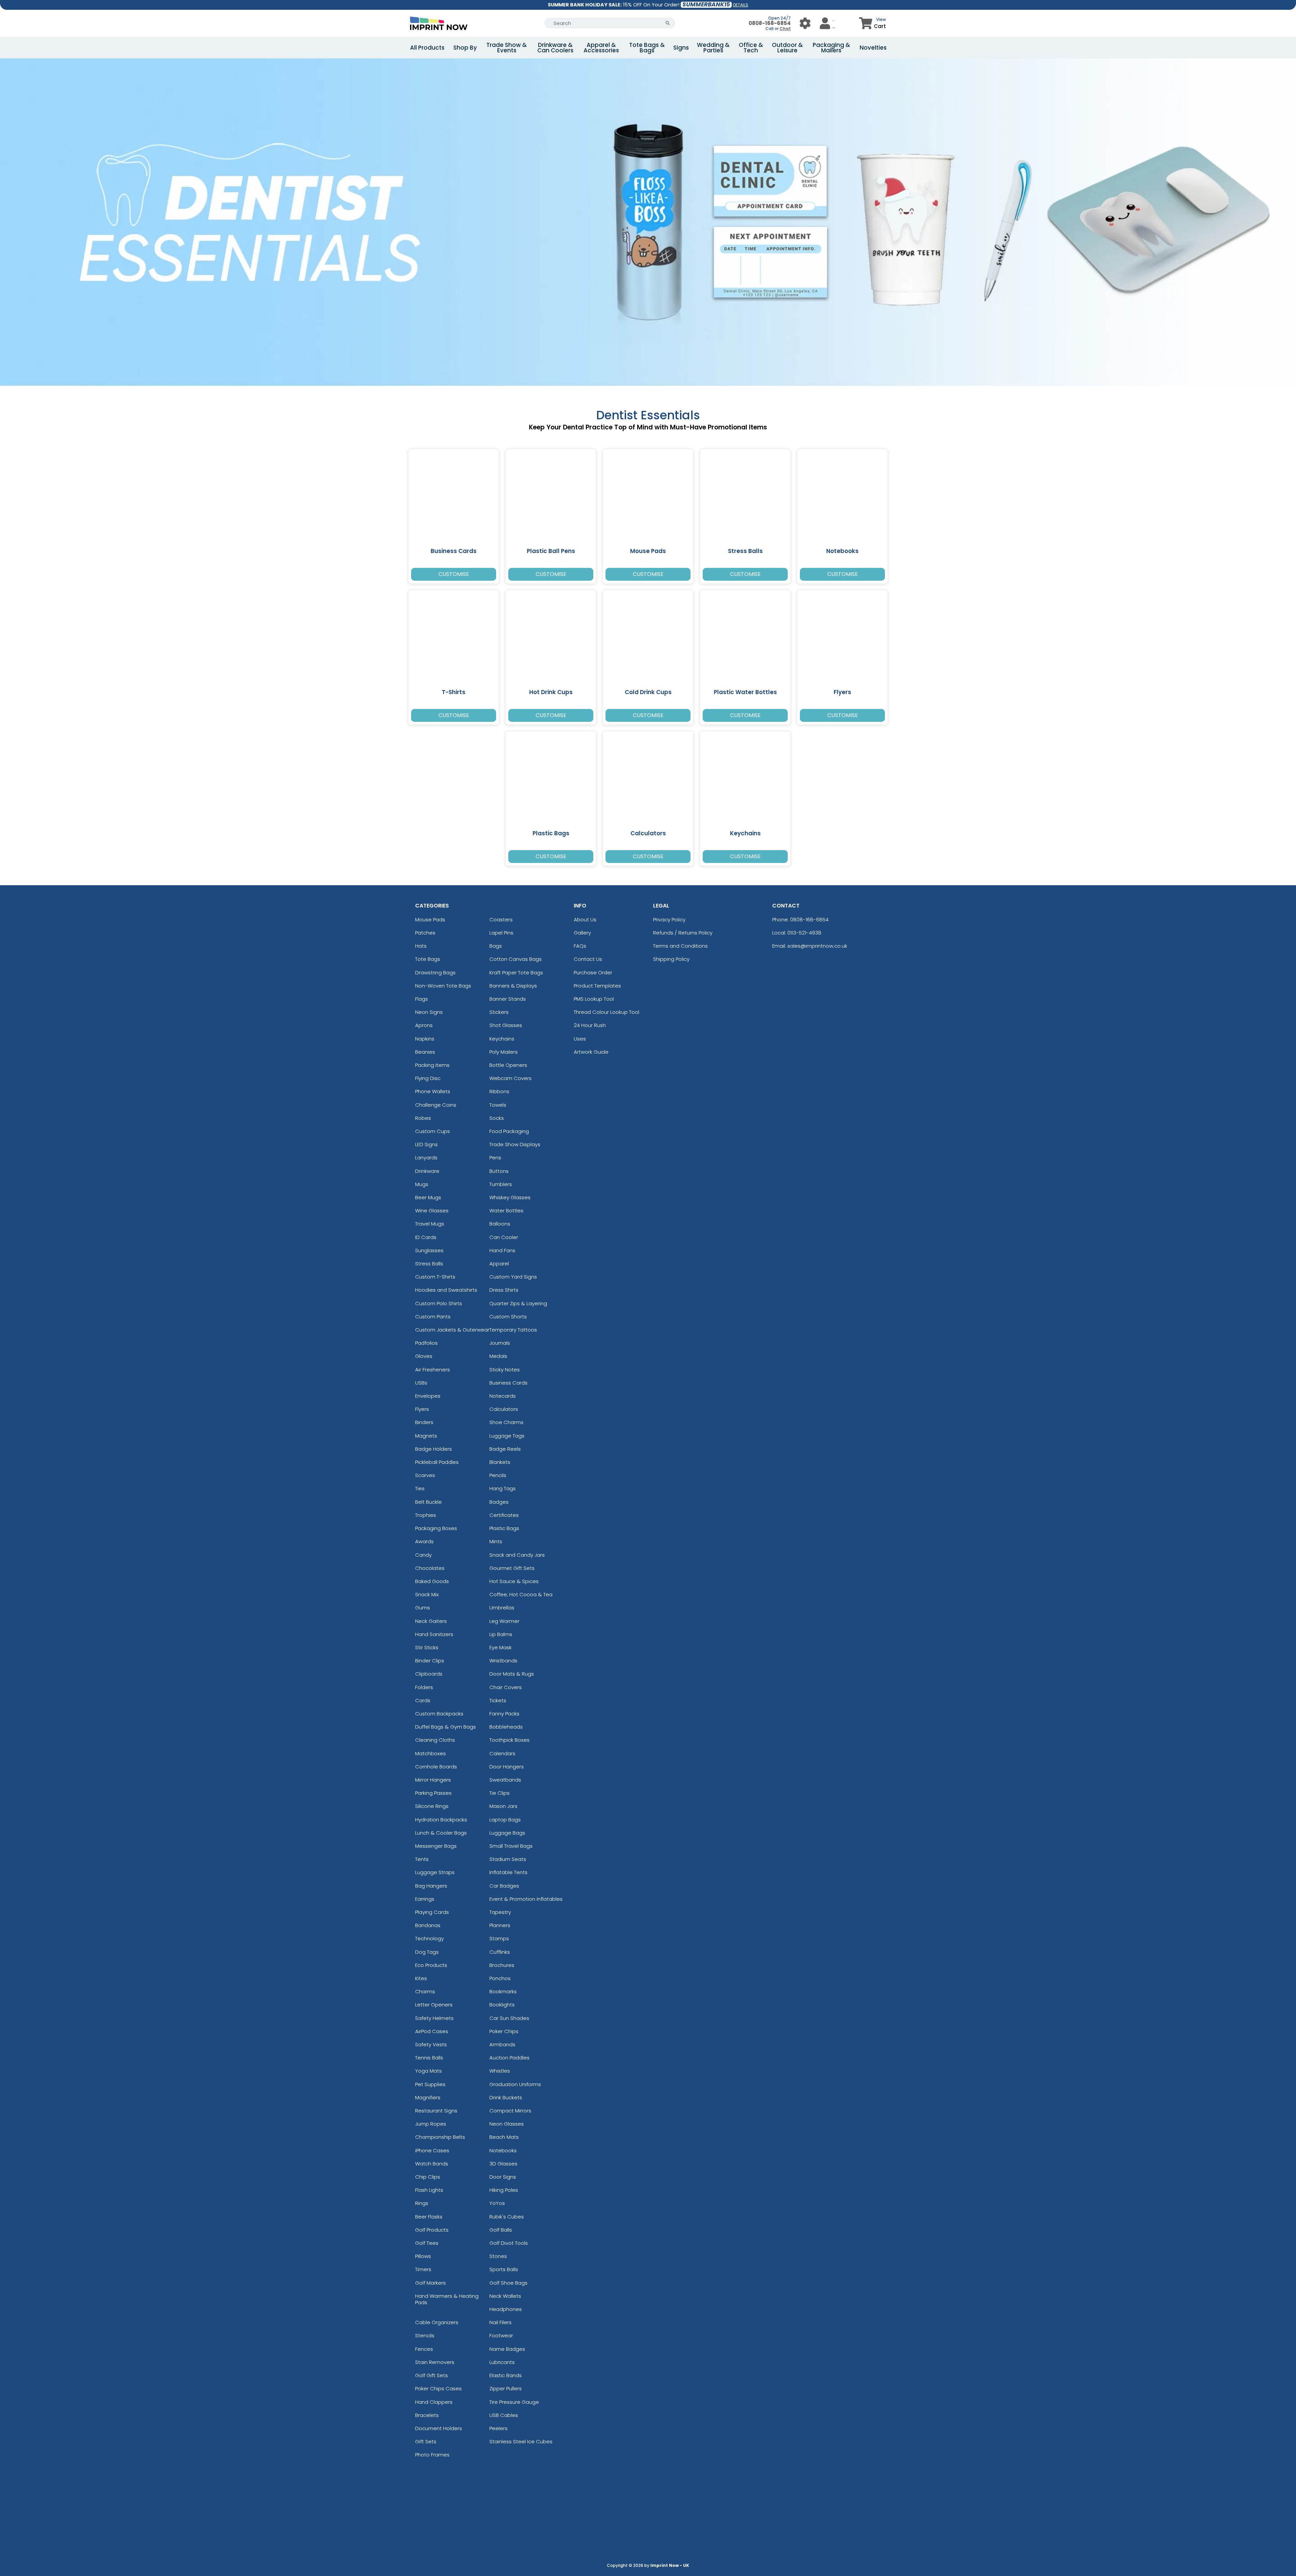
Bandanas (428, 1925)
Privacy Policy (669, 919)
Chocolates (430, 1568)
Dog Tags (427, 1952)
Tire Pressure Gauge (514, 2402)
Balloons (500, 1224)
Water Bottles (506, 1211)
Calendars (502, 1753)
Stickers (499, 1012)
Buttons (499, 1171)
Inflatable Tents (508, 1872)
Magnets (426, 1436)
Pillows (423, 2256)
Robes (423, 1118)
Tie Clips (500, 1793)
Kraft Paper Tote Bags (516, 972)
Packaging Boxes (436, 1528)
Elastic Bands (506, 2375)
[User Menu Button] (805, 23)
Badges (499, 1502)
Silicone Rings (432, 1806)
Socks (497, 1118)
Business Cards (508, 1383)
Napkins (425, 1039)
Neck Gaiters (431, 1621)
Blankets (500, 1462)
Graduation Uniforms (515, 2084)
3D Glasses (503, 2164)
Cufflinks (500, 1952)
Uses (580, 1039)
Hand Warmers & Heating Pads (447, 2299)
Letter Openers (434, 2005)
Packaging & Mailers (831, 48)
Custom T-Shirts (435, 1277)
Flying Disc (428, 1078)
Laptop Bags (505, 1820)
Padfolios (426, 1343)
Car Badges (504, 1886)
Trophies (426, 1515)
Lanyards (426, 1158)
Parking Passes (433, 1793)
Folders (424, 1687)
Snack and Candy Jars (517, 1555)
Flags (422, 999)
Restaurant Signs (436, 2111)
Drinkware (427, 1171)
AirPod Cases (432, 2031)
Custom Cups (433, 1131)
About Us (585, 919)
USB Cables (504, 2415)
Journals (500, 1343)
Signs (681, 48)
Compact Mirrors (510, 2111)
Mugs (422, 1184)
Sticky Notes (505, 1370)
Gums (423, 1608)
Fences (424, 2349)
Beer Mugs (428, 1197)
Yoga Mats (428, 2071)
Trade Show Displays (515, 1144)
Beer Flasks (429, 2217)
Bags (496, 946)
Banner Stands (508, 999)
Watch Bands (432, 2164)
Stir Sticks (427, 1647)
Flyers (422, 1409)
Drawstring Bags (435, 972)
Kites (421, 1978)
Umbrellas (502, 1608)
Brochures (502, 1965)
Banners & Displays (513, 986)
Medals (498, 1356)
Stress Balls (429, 1264)
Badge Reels (505, 1449)
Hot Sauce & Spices (514, 1581)
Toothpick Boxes (509, 1740)
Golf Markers (430, 2283)
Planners (500, 1925)
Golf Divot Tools (509, 2243)
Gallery (582, 933)
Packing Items (432, 1065)
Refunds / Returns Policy (683, 933)
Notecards (503, 1396)
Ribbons (499, 1091)
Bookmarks (503, 1991)
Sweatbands (505, 1780)
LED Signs (426, 1144)
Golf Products (432, 2230)
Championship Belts (440, 2137)
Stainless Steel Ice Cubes (521, 2441)
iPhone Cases (432, 2150)
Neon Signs (429, 1012)
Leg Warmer (504, 1621)
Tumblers (501, 1184)
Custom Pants (433, 1317)
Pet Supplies (430, 2084)
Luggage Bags (507, 1833)
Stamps (499, 1938)
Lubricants (502, 2362)
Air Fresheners (433, 1370)
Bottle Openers (508, 1065)
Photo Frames (432, 2455)
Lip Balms (501, 1634)
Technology (429, 1938)
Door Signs (503, 2177)
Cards (423, 1700)
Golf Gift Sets (431, 2375)
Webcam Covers (510, 1078)
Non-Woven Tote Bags (443, 986)
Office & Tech (751, 48)
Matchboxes (430, 1753)
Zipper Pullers (506, 2388)
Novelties (873, 48)
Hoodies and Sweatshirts (446, 1290)
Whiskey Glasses (510, 1197)
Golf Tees (427, 2243)
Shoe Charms (506, 1422)
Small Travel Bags (511, 1846)
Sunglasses (429, 1250)
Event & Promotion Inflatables (526, 1899)
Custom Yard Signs (513, 1277)
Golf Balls (501, 2230)
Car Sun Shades (509, 2018)
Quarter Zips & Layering (518, 1303)
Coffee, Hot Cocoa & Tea (521, 1594)
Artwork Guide (591, 1052)
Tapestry (500, 1912)
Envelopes (428, 1396)
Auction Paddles (509, 2058)
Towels (498, 1105)
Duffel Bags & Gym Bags (446, 1727)
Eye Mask (501, 1647)
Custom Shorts (508, 1317)
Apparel (499, 1264)
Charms (425, 1991)
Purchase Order (593, 972)
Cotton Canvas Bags (516, 959)
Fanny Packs (504, 1714)
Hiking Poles (504, 2190)
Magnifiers (428, 2097)
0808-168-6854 (770, 23)
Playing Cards (432, 1912)
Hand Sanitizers (434, 1634)
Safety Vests (431, 2044)
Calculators (504, 1409)
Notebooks (503, 2150)
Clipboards (429, 1674)
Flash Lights (429, 2190)
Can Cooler (504, 1237)
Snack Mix (427, 1594)
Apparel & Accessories (601, 48)
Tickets (498, 1700)
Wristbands (503, 1661)
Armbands (502, 2044)
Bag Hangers (431, 1886)
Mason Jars (503, 1806)
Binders (424, 1422)
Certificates (504, 1515)
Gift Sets (426, 2441)
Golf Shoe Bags (508, 2283)
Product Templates (597, 986)
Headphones (506, 2309)
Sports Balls (504, 2269)
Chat (785, 29)
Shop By (465, 48)
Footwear (501, 2335)
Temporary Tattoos (513, 1330)
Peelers (498, 2428)
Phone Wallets (433, 1091)
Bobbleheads (506, 1727)
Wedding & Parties (713, 48)
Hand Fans (502, 1250)
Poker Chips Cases (438, 2388)
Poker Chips (504, 2031)
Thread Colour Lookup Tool (606, 1012)
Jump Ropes (431, 2124)
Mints (496, 1541)
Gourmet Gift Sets (512, 1568)
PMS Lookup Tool (594, 999)
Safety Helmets (434, 2018)
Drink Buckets (506, 2097)
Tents (422, 1859)
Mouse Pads (430, 919)
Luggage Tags (507, 1436)
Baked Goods (432, 1581)
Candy (423, 1555)
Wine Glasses (432, 1211)
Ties (420, 1488)
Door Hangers (507, 1767)
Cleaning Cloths (435, 1740)
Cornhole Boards (436, 1767)
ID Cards (426, 1237)
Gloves (424, 1356)
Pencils (498, 1475)
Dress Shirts (504, 1290)
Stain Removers (435, 2362)
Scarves (425, 1475)
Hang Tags (503, 1488)
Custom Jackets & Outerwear (452, 1330)
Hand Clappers (434, 2402)
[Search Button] (668, 23)
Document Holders (439, 2428)
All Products (427, 48)
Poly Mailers (504, 1052)
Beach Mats (504, 2137)
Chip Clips (428, 2177)
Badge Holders (434, 1449)
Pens (495, 1158)
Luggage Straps (435, 1872)
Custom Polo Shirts (439, 1303)
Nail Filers (501, 2322)
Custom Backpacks (439, 1714)
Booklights (502, 2005)
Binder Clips (430, 1661)
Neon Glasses (507, 2124)
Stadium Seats (508, 1859)
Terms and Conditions (680, 946)
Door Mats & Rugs (512, 1674)
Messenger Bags (436, 1846)
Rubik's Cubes (507, 2217)
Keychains (502, 1039)
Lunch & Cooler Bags (441, 1833)
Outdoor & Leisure (787, 48)
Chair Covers (506, 1687)
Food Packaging (509, 1131)
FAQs (580, 946)
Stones (498, 2256)
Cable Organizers (437, 2322)
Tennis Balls (429, 2058)
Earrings (425, 1899)
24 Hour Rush (590, 1025)
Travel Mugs (430, 1224)
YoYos (497, 2203)
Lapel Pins (501, 933)
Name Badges (507, 2349)
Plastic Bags (504, 1528)
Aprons (424, 1025)
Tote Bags (428, 959)
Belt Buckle (428, 1502)
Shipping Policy (671, 959)
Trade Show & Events (507, 48)
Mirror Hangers (433, 1780)
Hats (421, 946)
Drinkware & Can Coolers (555, 48)
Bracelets (427, 2415)
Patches (425, 933)
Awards (424, 1541)
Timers (423, 2269)
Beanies (425, 1052)
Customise (454, 574)
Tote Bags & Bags (647, 48)
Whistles (500, 2071)
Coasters (501, 919)
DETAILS (741, 5)
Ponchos (500, 1978)
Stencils (425, 2335)
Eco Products (431, 1965)
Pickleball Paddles (437, 1462)
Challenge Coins (436, 1105)
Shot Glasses (506, 1025)
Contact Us (588, 959)
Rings (422, 2203)
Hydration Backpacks (441, 1820)
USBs (421, 1383)
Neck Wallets (505, 2296)
